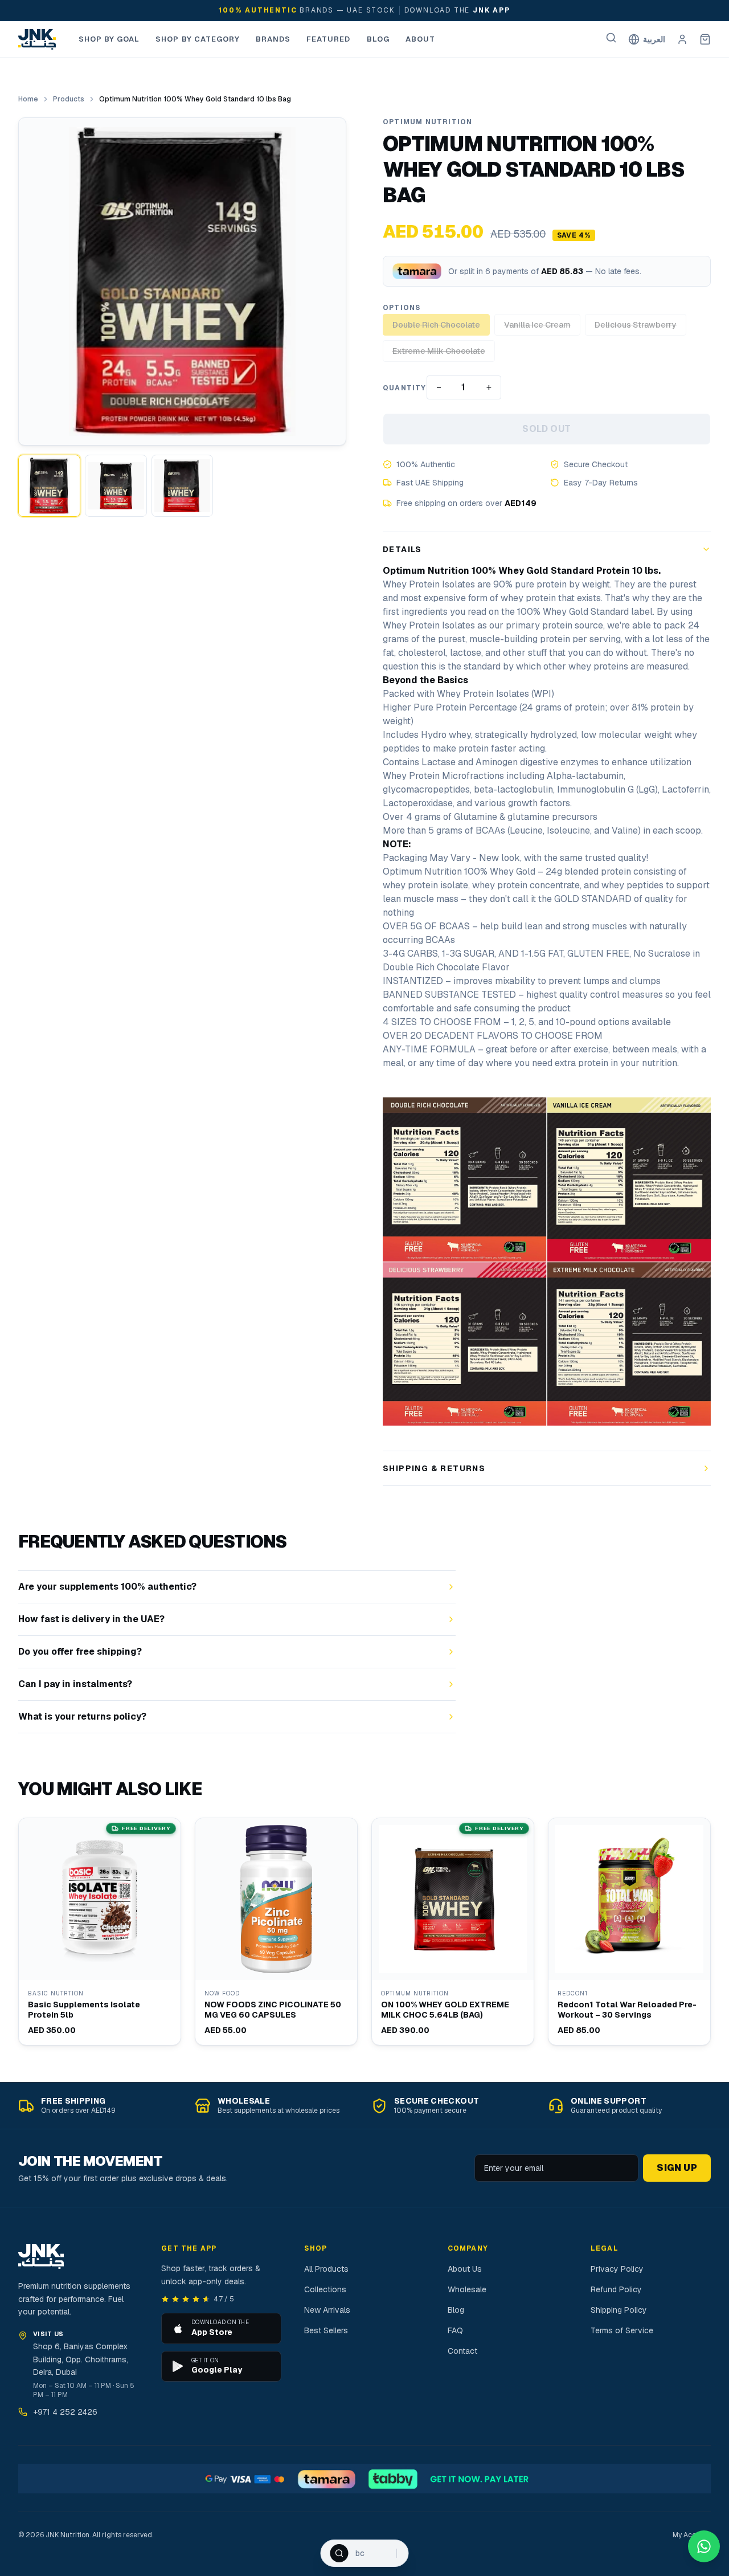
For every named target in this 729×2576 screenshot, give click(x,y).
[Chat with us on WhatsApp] (704, 2546)
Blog (378, 39)
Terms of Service (622, 2330)
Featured (328, 39)
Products (69, 99)
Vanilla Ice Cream (537, 325)
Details (402, 549)
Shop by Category (198, 39)
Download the (457, 10)
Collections (325, 2289)
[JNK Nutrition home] (37, 39)
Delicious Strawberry (636, 325)
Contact (462, 2351)
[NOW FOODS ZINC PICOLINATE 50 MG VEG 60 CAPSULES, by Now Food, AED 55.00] (276, 1932)
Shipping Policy (619, 2310)
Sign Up (677, 2168)
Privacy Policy (617, 2269)
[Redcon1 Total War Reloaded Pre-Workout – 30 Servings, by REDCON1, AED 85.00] (629, 1932)
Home (28, 99)
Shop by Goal (109, 39)
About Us (465, 2269)
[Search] (611, 38)
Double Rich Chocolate (436, 325)
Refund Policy (616, 2289)
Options (402, 308)
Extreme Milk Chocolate (439, 351)
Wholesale (467, 2289)
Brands (273, 39)
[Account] (682, 39)
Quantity (405, 388)
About (420, 39)
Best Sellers (326, 2330)
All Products (326, 2269)
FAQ (455, 2330)
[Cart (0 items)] (705, 39)
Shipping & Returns (434, 1468)
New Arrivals (327, 2310)
